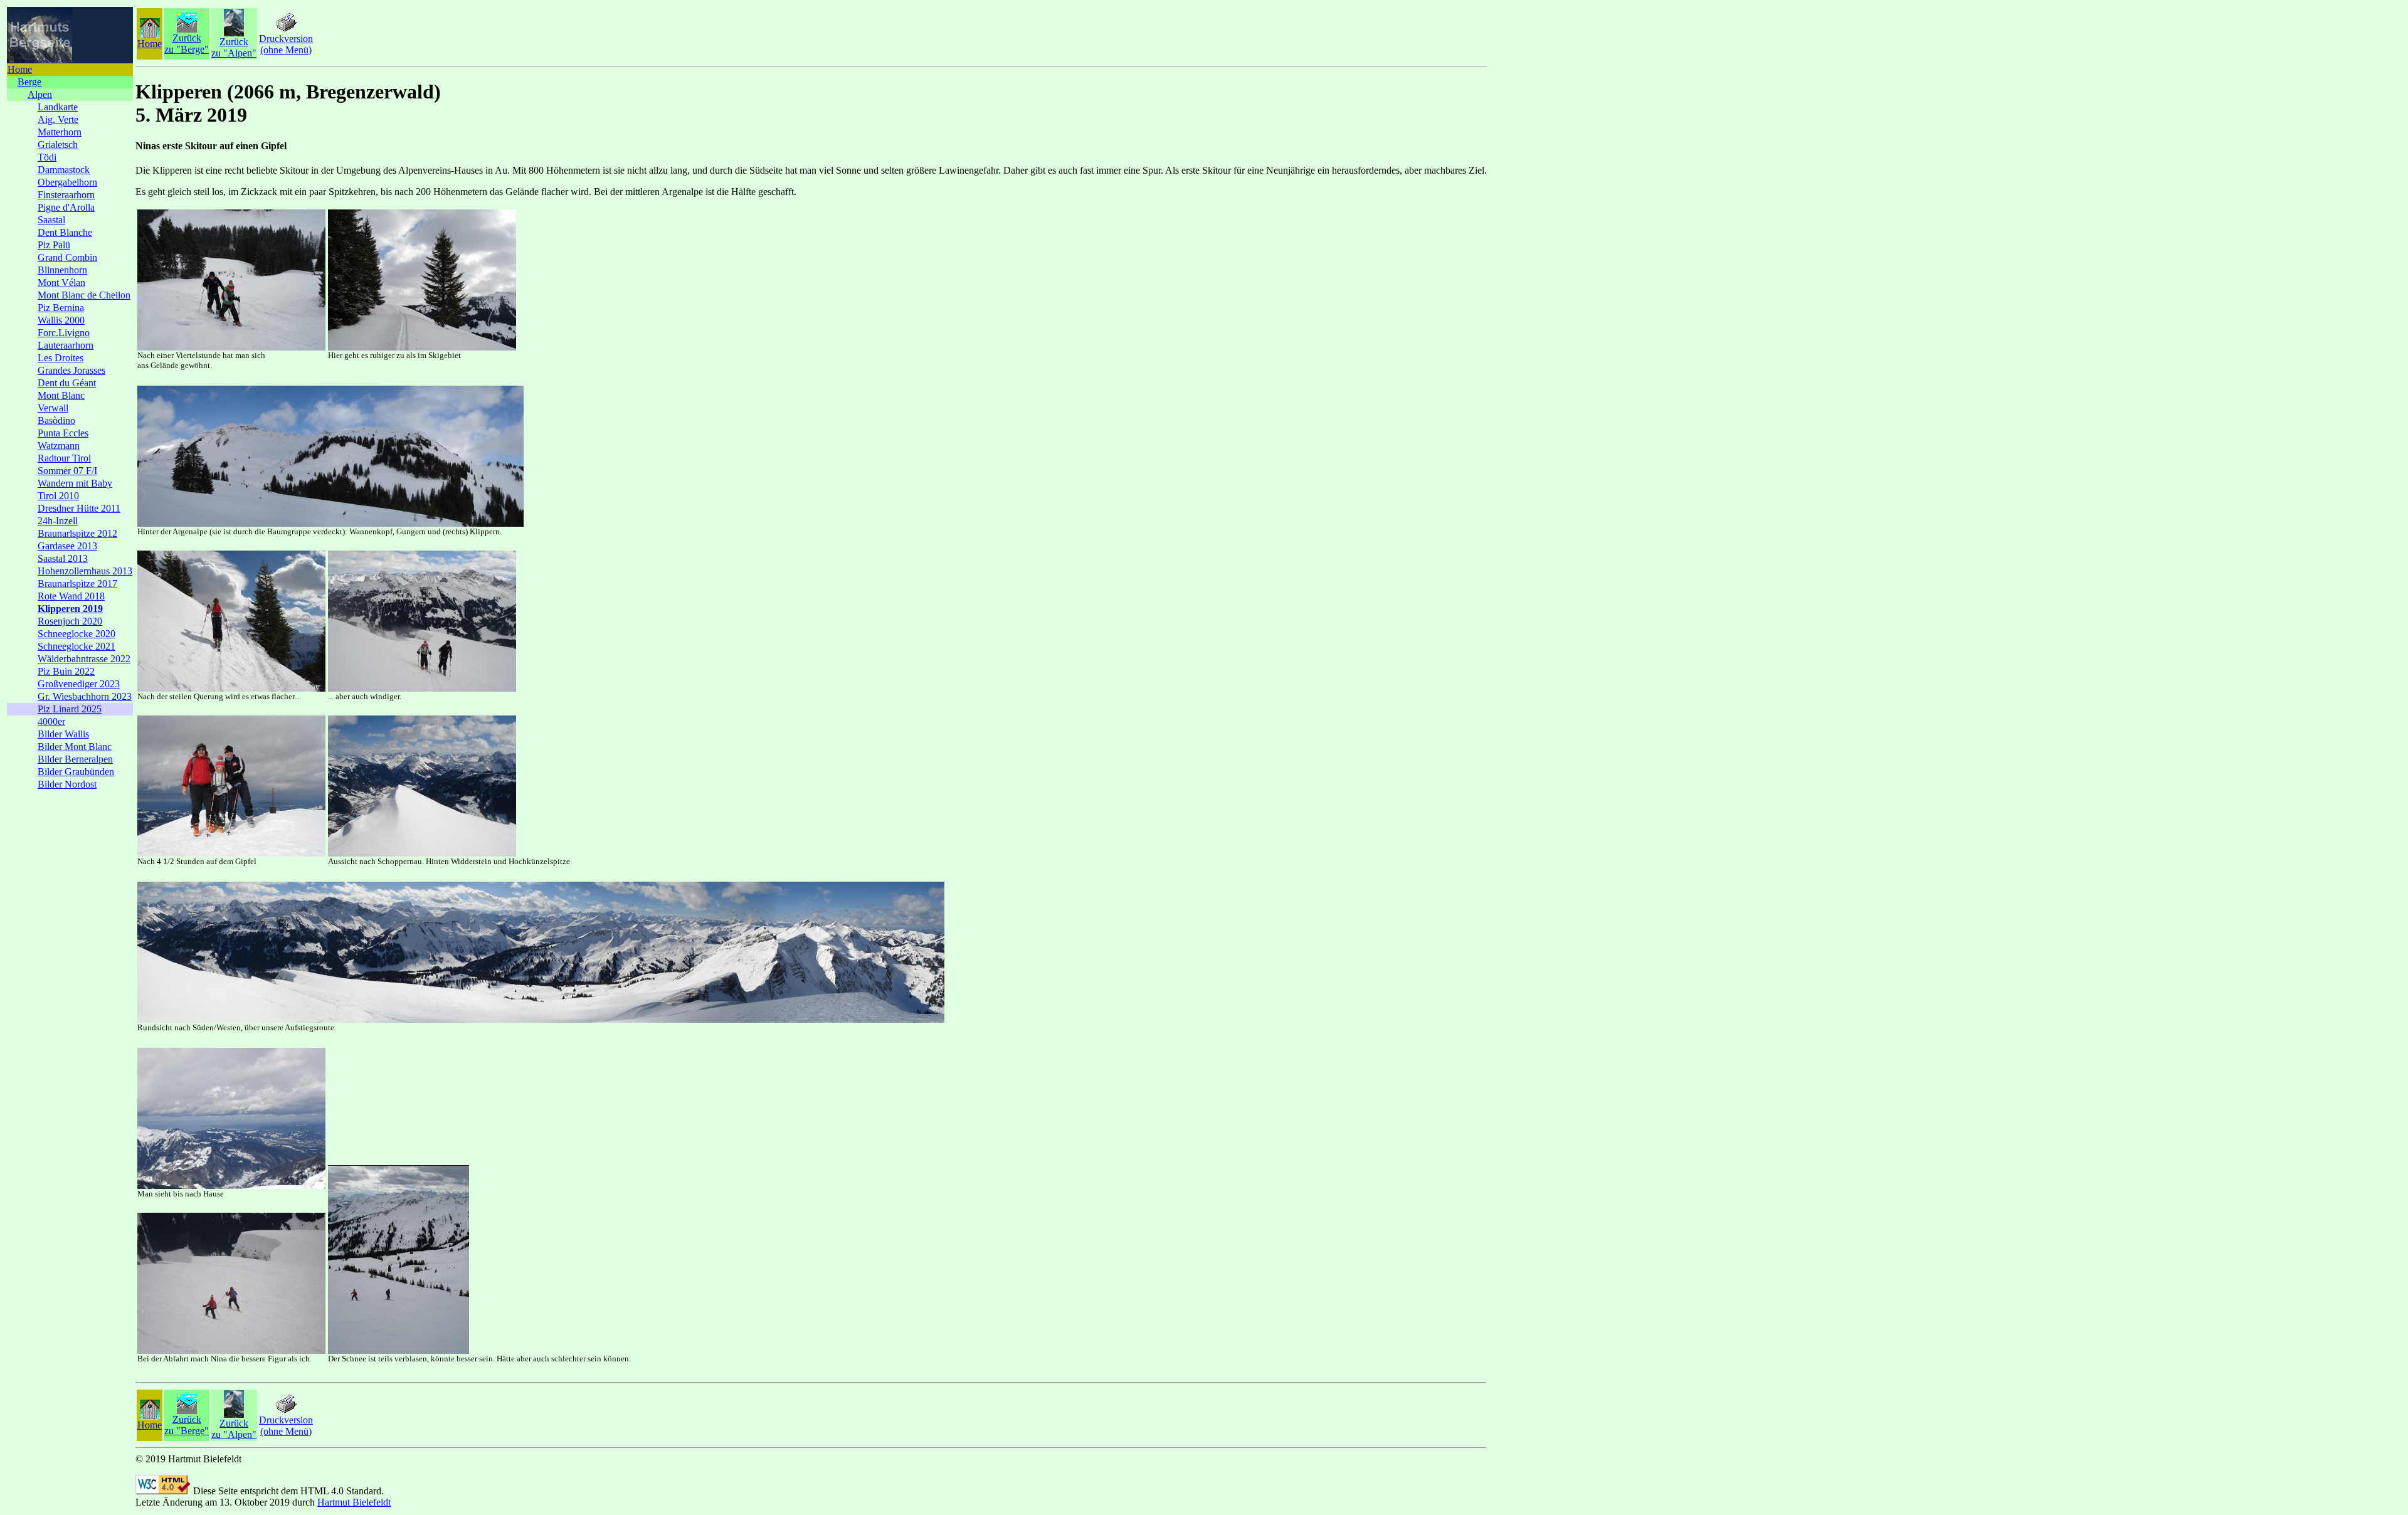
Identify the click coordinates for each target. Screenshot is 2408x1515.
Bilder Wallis (63, 734)
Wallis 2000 (61, 320)
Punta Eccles (63, 433)
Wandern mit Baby (75, 483)
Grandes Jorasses (71, 370)
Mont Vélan (61, 282)
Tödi (47, 157)
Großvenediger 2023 (79, 684)
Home (20, 69)
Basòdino (56, 420)
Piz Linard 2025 (70, 709)
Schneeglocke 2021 (77, 646)
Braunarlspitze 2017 (77, 583)
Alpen (40, 94)
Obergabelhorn (67, 182)
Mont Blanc (61, 395)
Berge (29, 82)
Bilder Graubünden (76, 772)
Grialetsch (58, 145)
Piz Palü (54, 245)
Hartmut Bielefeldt (354, 1502)
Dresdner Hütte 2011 (79, 508)
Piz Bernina (61, 308)
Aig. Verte (58, 119)
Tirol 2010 (58, 496)
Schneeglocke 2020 (77, 634)
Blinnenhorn (62, 270)
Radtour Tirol (64, 458)
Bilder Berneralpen (75, 759)
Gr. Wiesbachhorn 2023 (85, 696)
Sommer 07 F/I (67, 471)
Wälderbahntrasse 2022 (84, 659)
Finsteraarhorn (66, 195)
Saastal (51, 220)
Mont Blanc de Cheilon (84, 295)
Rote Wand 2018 (71, 596)
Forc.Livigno (64, 333)
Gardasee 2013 (67, 546)
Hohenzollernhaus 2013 (85, 571)
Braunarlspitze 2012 (77, 533)
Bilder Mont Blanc (75, 747)
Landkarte (58, 107)
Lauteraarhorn (66, 345)
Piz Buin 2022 (66, 671)
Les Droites (61, 358)
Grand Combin (67, 257)
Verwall (53, 408)
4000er (51, 721)
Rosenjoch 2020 (70, 621)
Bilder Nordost (67, 784)
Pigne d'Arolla (66, 207)
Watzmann (59, 446)
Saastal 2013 (63, 558)
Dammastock (64, 170)
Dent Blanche (65, 232)
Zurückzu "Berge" (187, 44)
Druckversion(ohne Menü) (286, 44)
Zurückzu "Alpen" (234, 47)
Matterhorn (60, 132)
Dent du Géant (67, 383)
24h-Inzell (58, 521)
